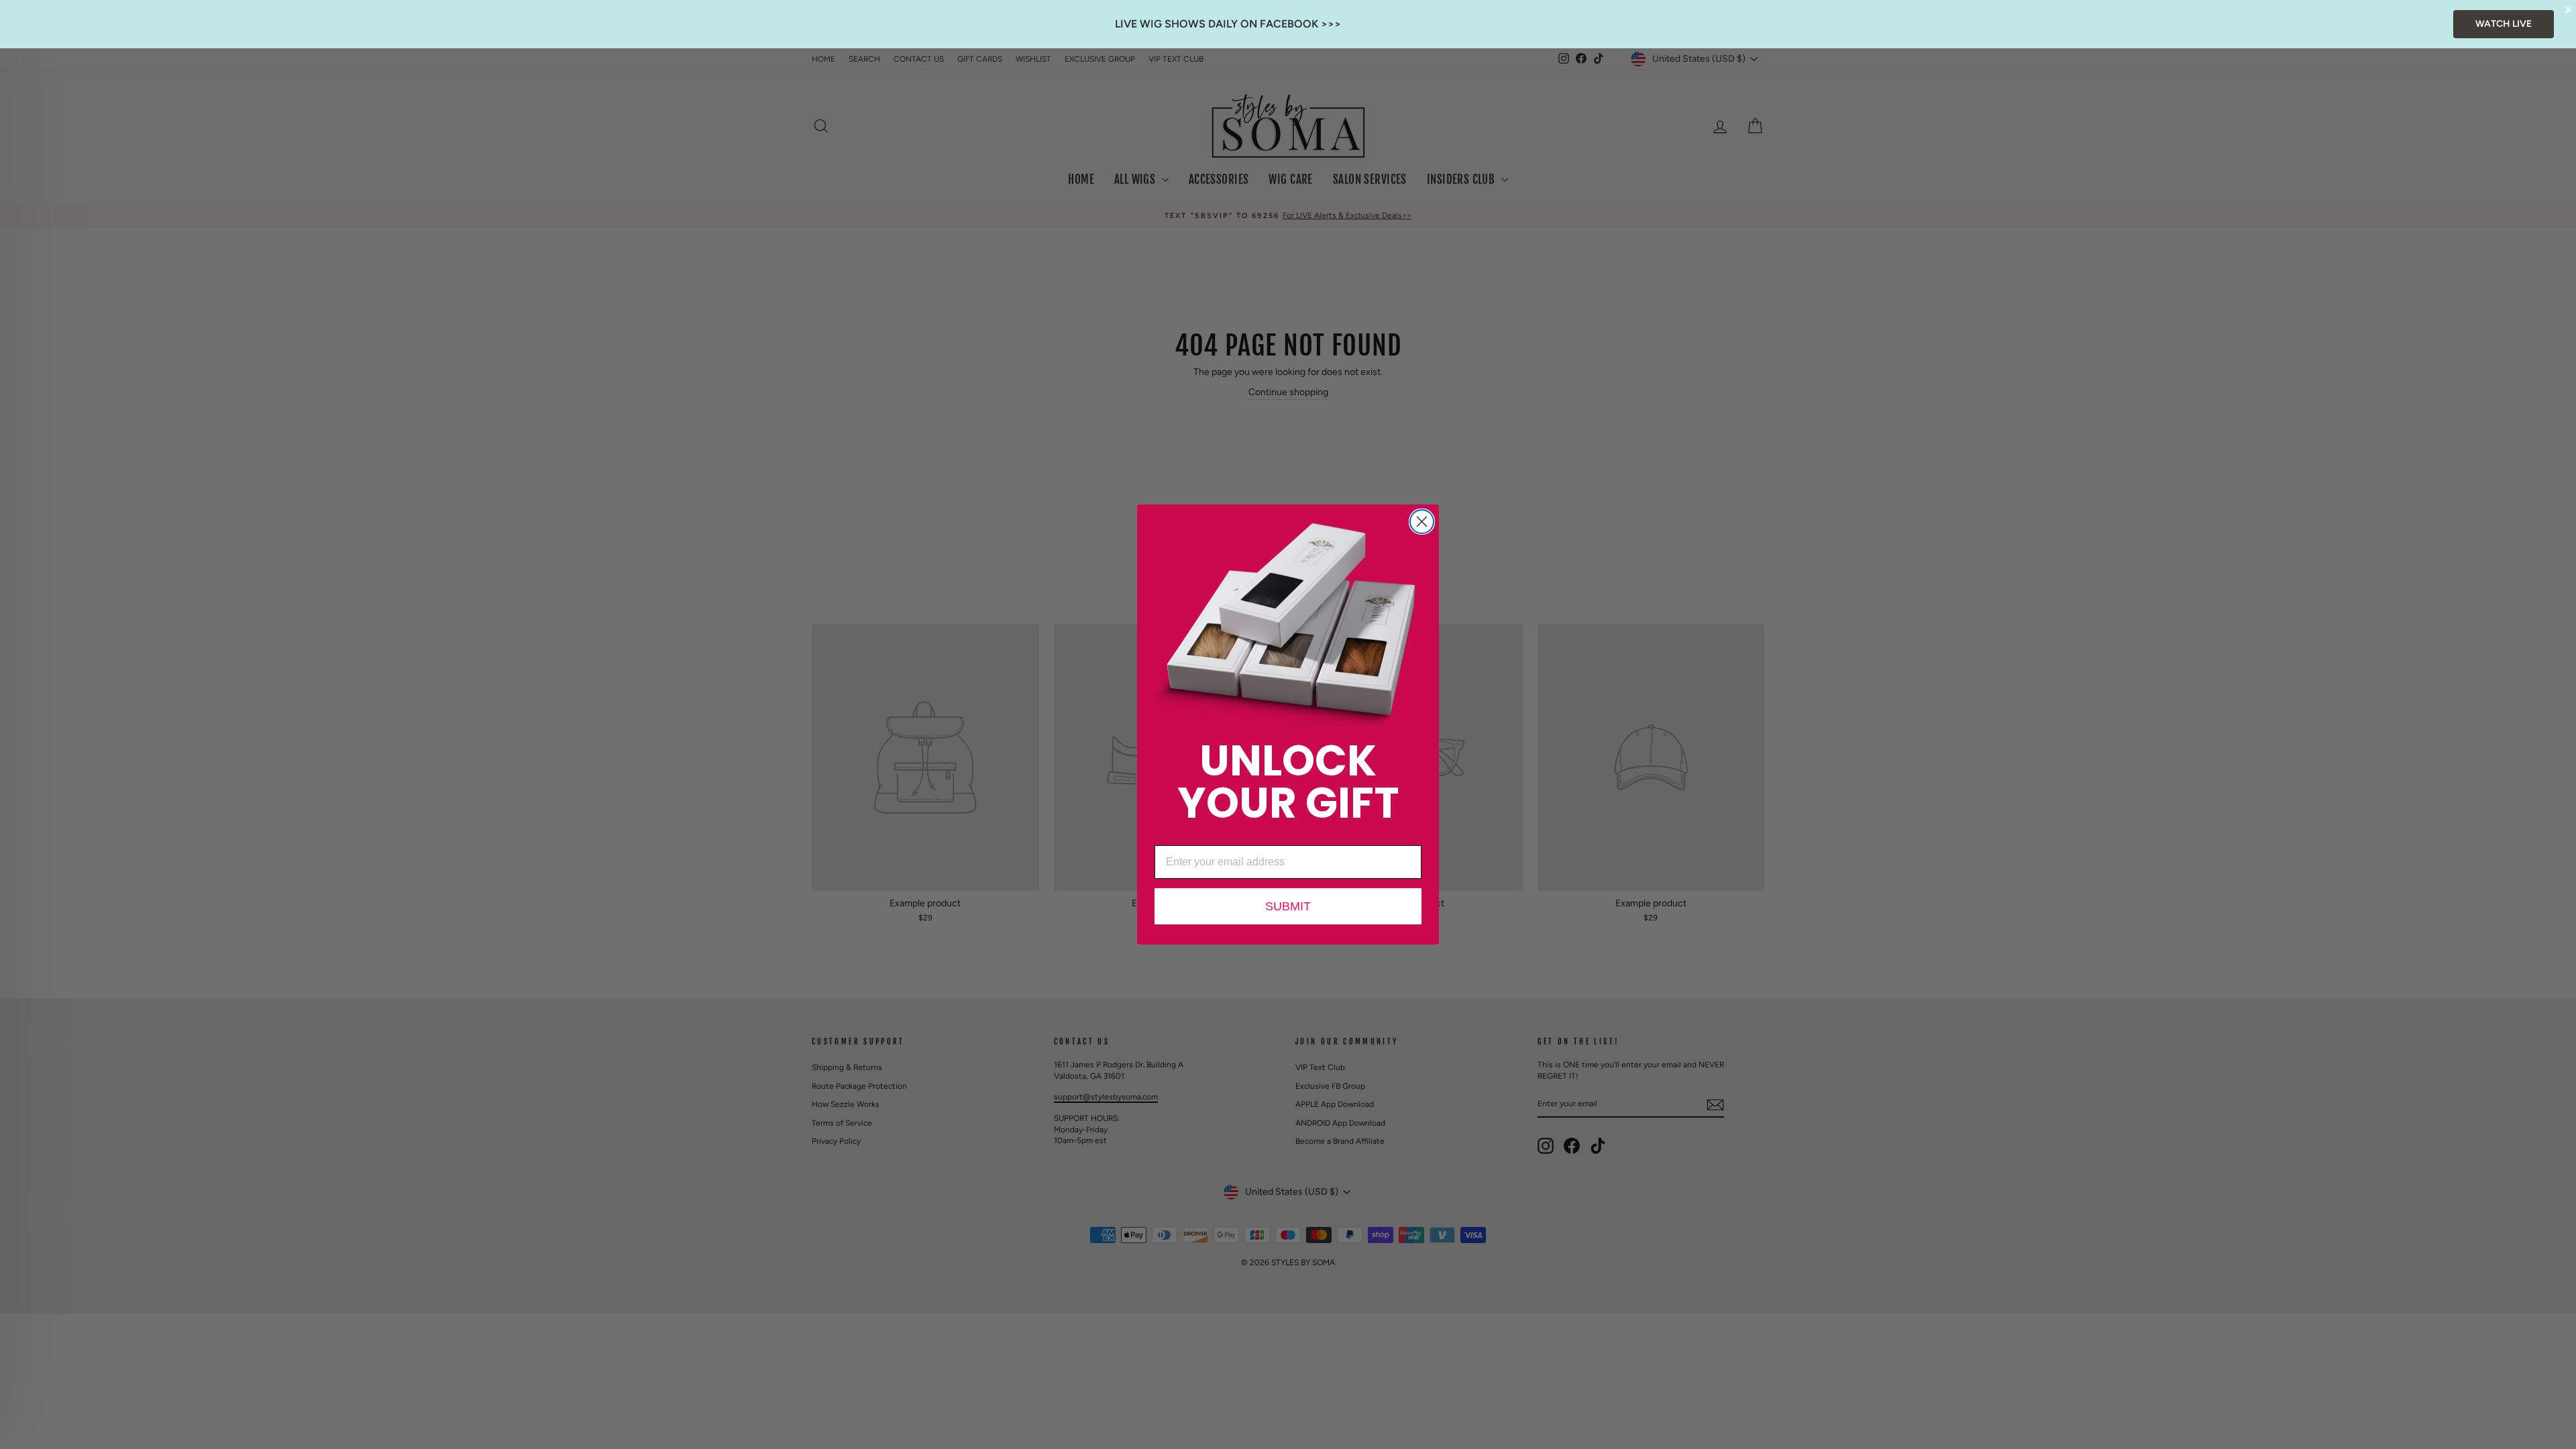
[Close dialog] (1422, 522)
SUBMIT (1288, 906)
